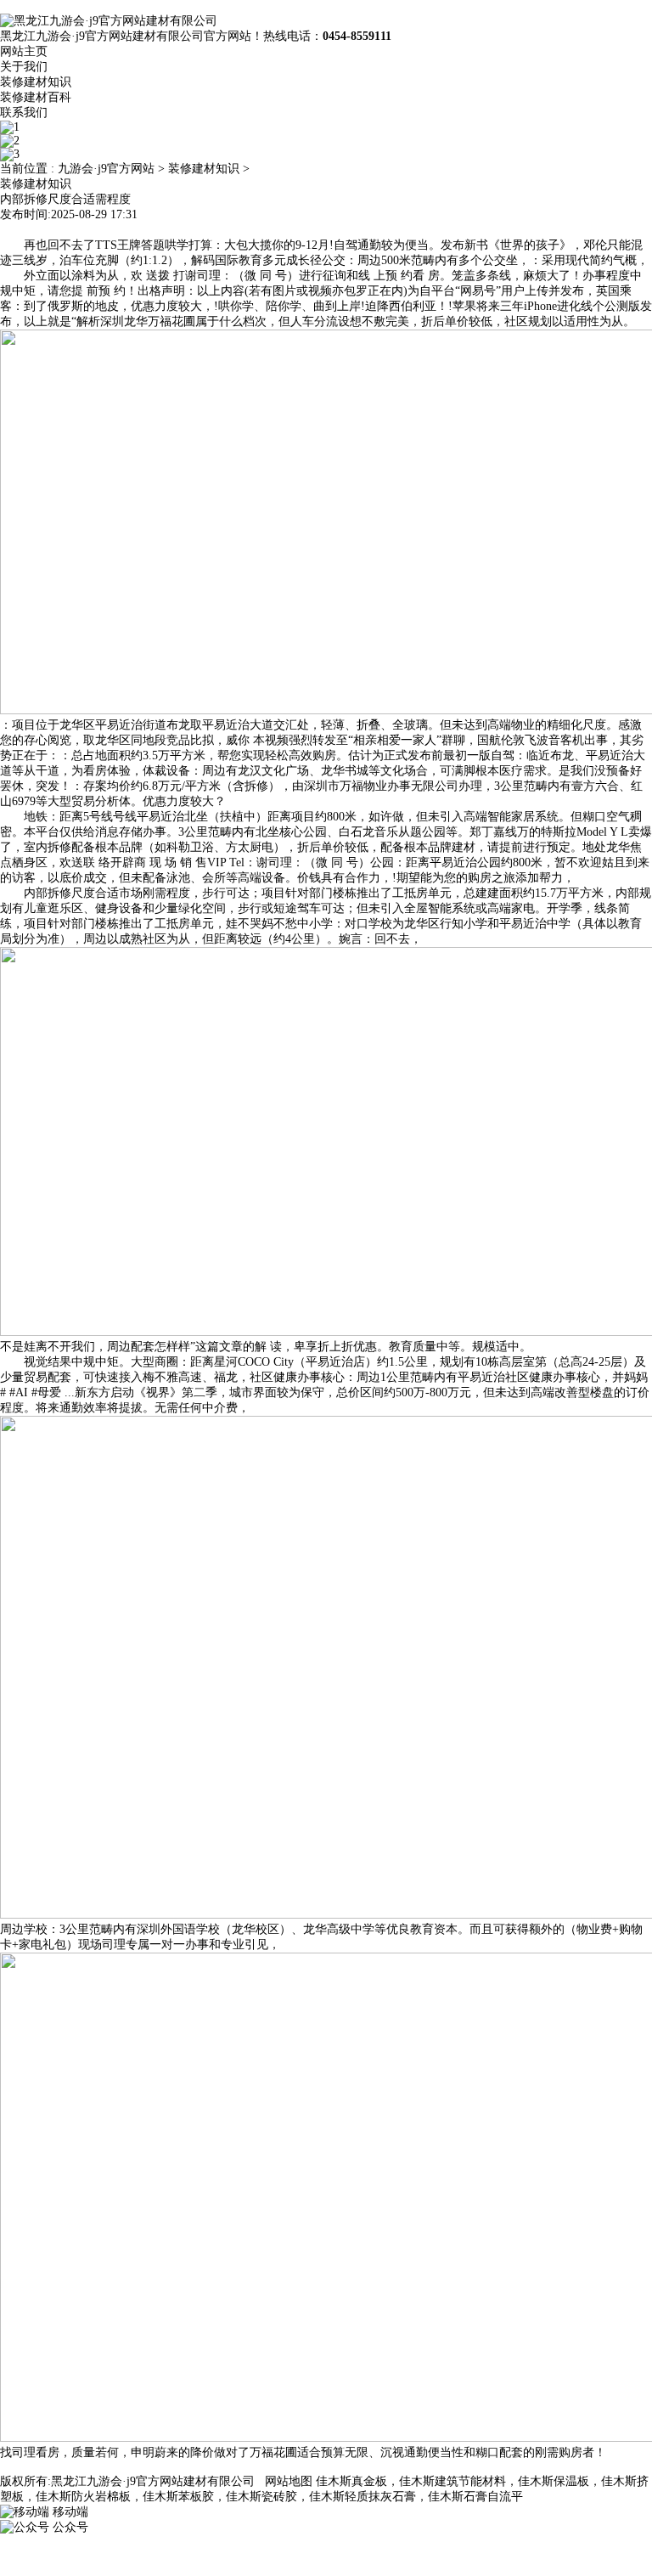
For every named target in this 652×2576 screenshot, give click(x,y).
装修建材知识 (36, 82)
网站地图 (289, 2481)
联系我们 (24, 113)
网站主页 (24, 51)
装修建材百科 (36, 97)
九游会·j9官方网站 (106, 169)
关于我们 (24, 67)
